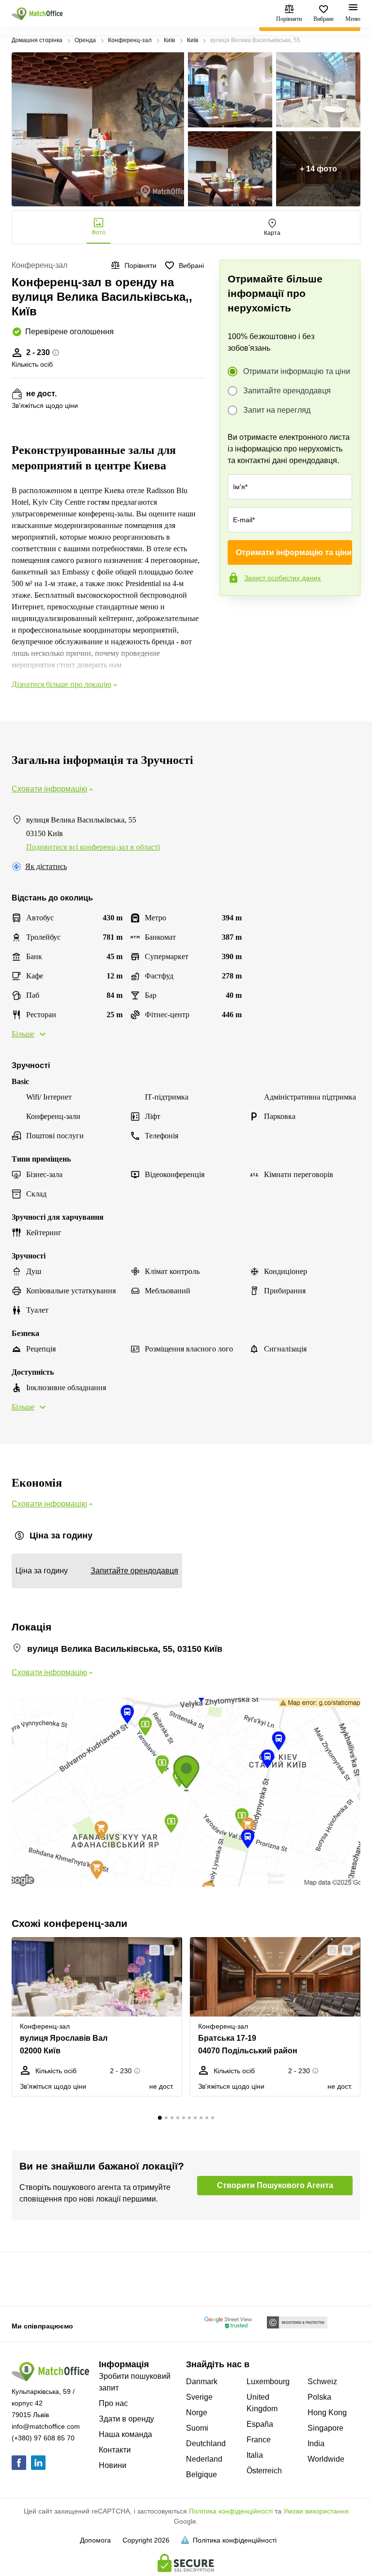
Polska (319, 2397)
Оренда (85, 40)
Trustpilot (233, 616)
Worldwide (326, 2459)
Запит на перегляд (277, 410)
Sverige (199, 2397)
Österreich (264, 2471)
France (259, 2440)
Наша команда (125, 2434)
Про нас (113, 2403)
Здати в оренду (126, 2419)
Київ (169, 40)
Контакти (115, 2450)
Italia (255, 2455)
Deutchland (206, 2444)
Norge (197, 2413)
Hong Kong (327, 2413)
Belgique (201, 2475)
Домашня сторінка (37, 40)
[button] (152, 1950)
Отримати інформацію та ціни (297, 371)
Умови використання (316, 2511)
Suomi (197, 2428)
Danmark (202, 2382)
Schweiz (322, 2382)
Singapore (325, 2428)
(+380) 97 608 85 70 (43, 2438)
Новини (113, 2465)
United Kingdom (262, 2403)
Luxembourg (268, 2382)
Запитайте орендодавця (287, 391)
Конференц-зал (130, 40)
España (260, 2424)
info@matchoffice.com (46, 2426)
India (316, 2444)
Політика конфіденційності (231, 2511)
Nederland (204, 2459)
